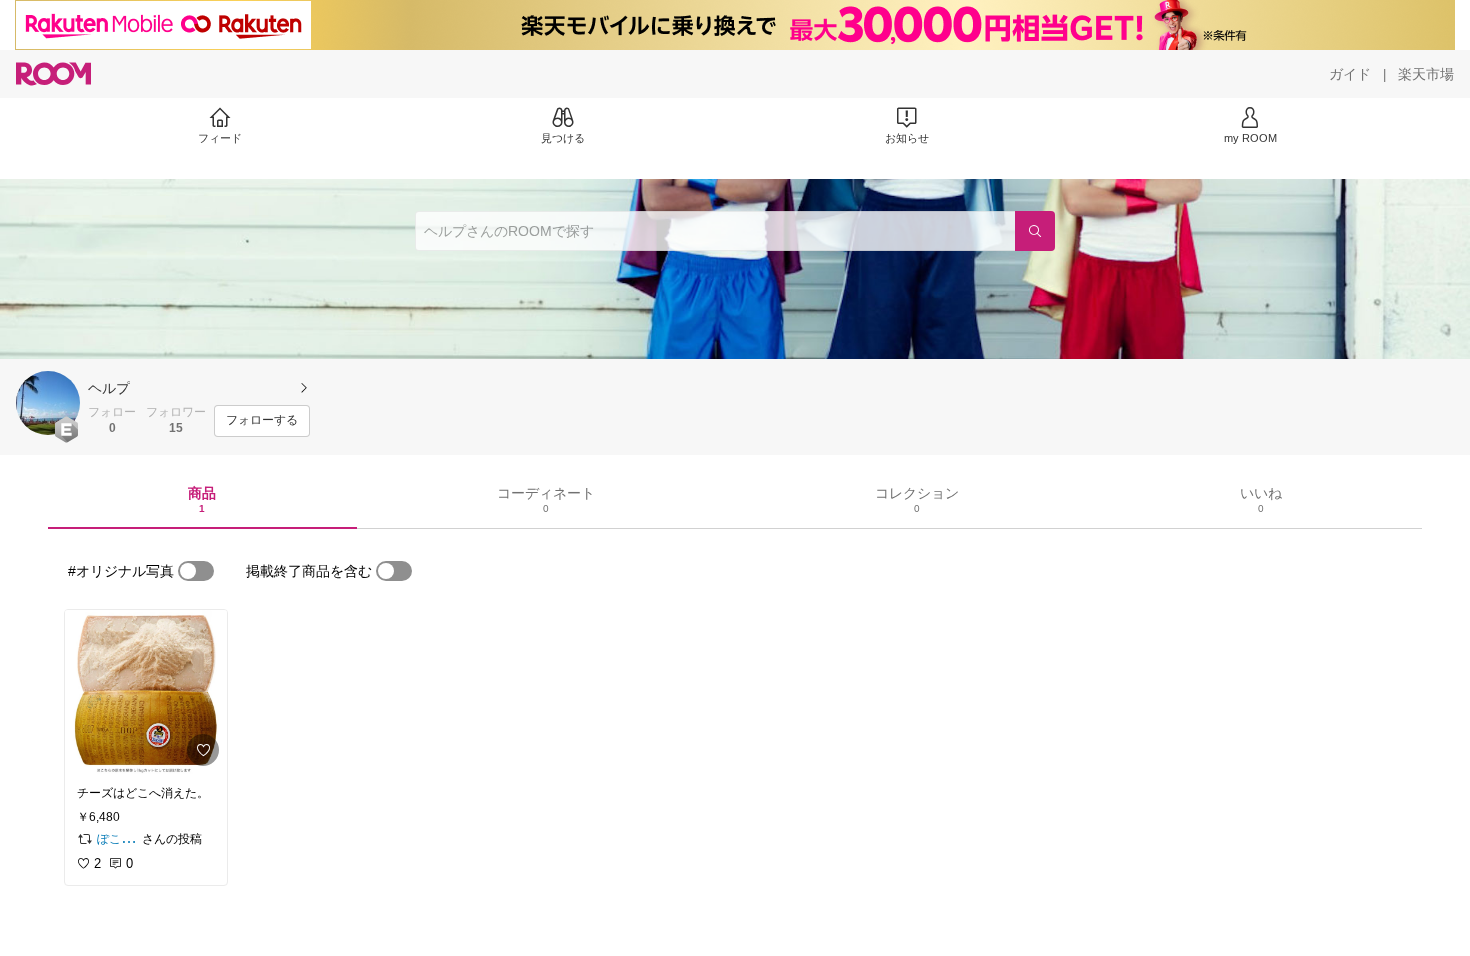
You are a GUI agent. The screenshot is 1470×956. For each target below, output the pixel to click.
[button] (48, 403)
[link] (146, 692)
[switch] (196, 571)
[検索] (1035, 231)
